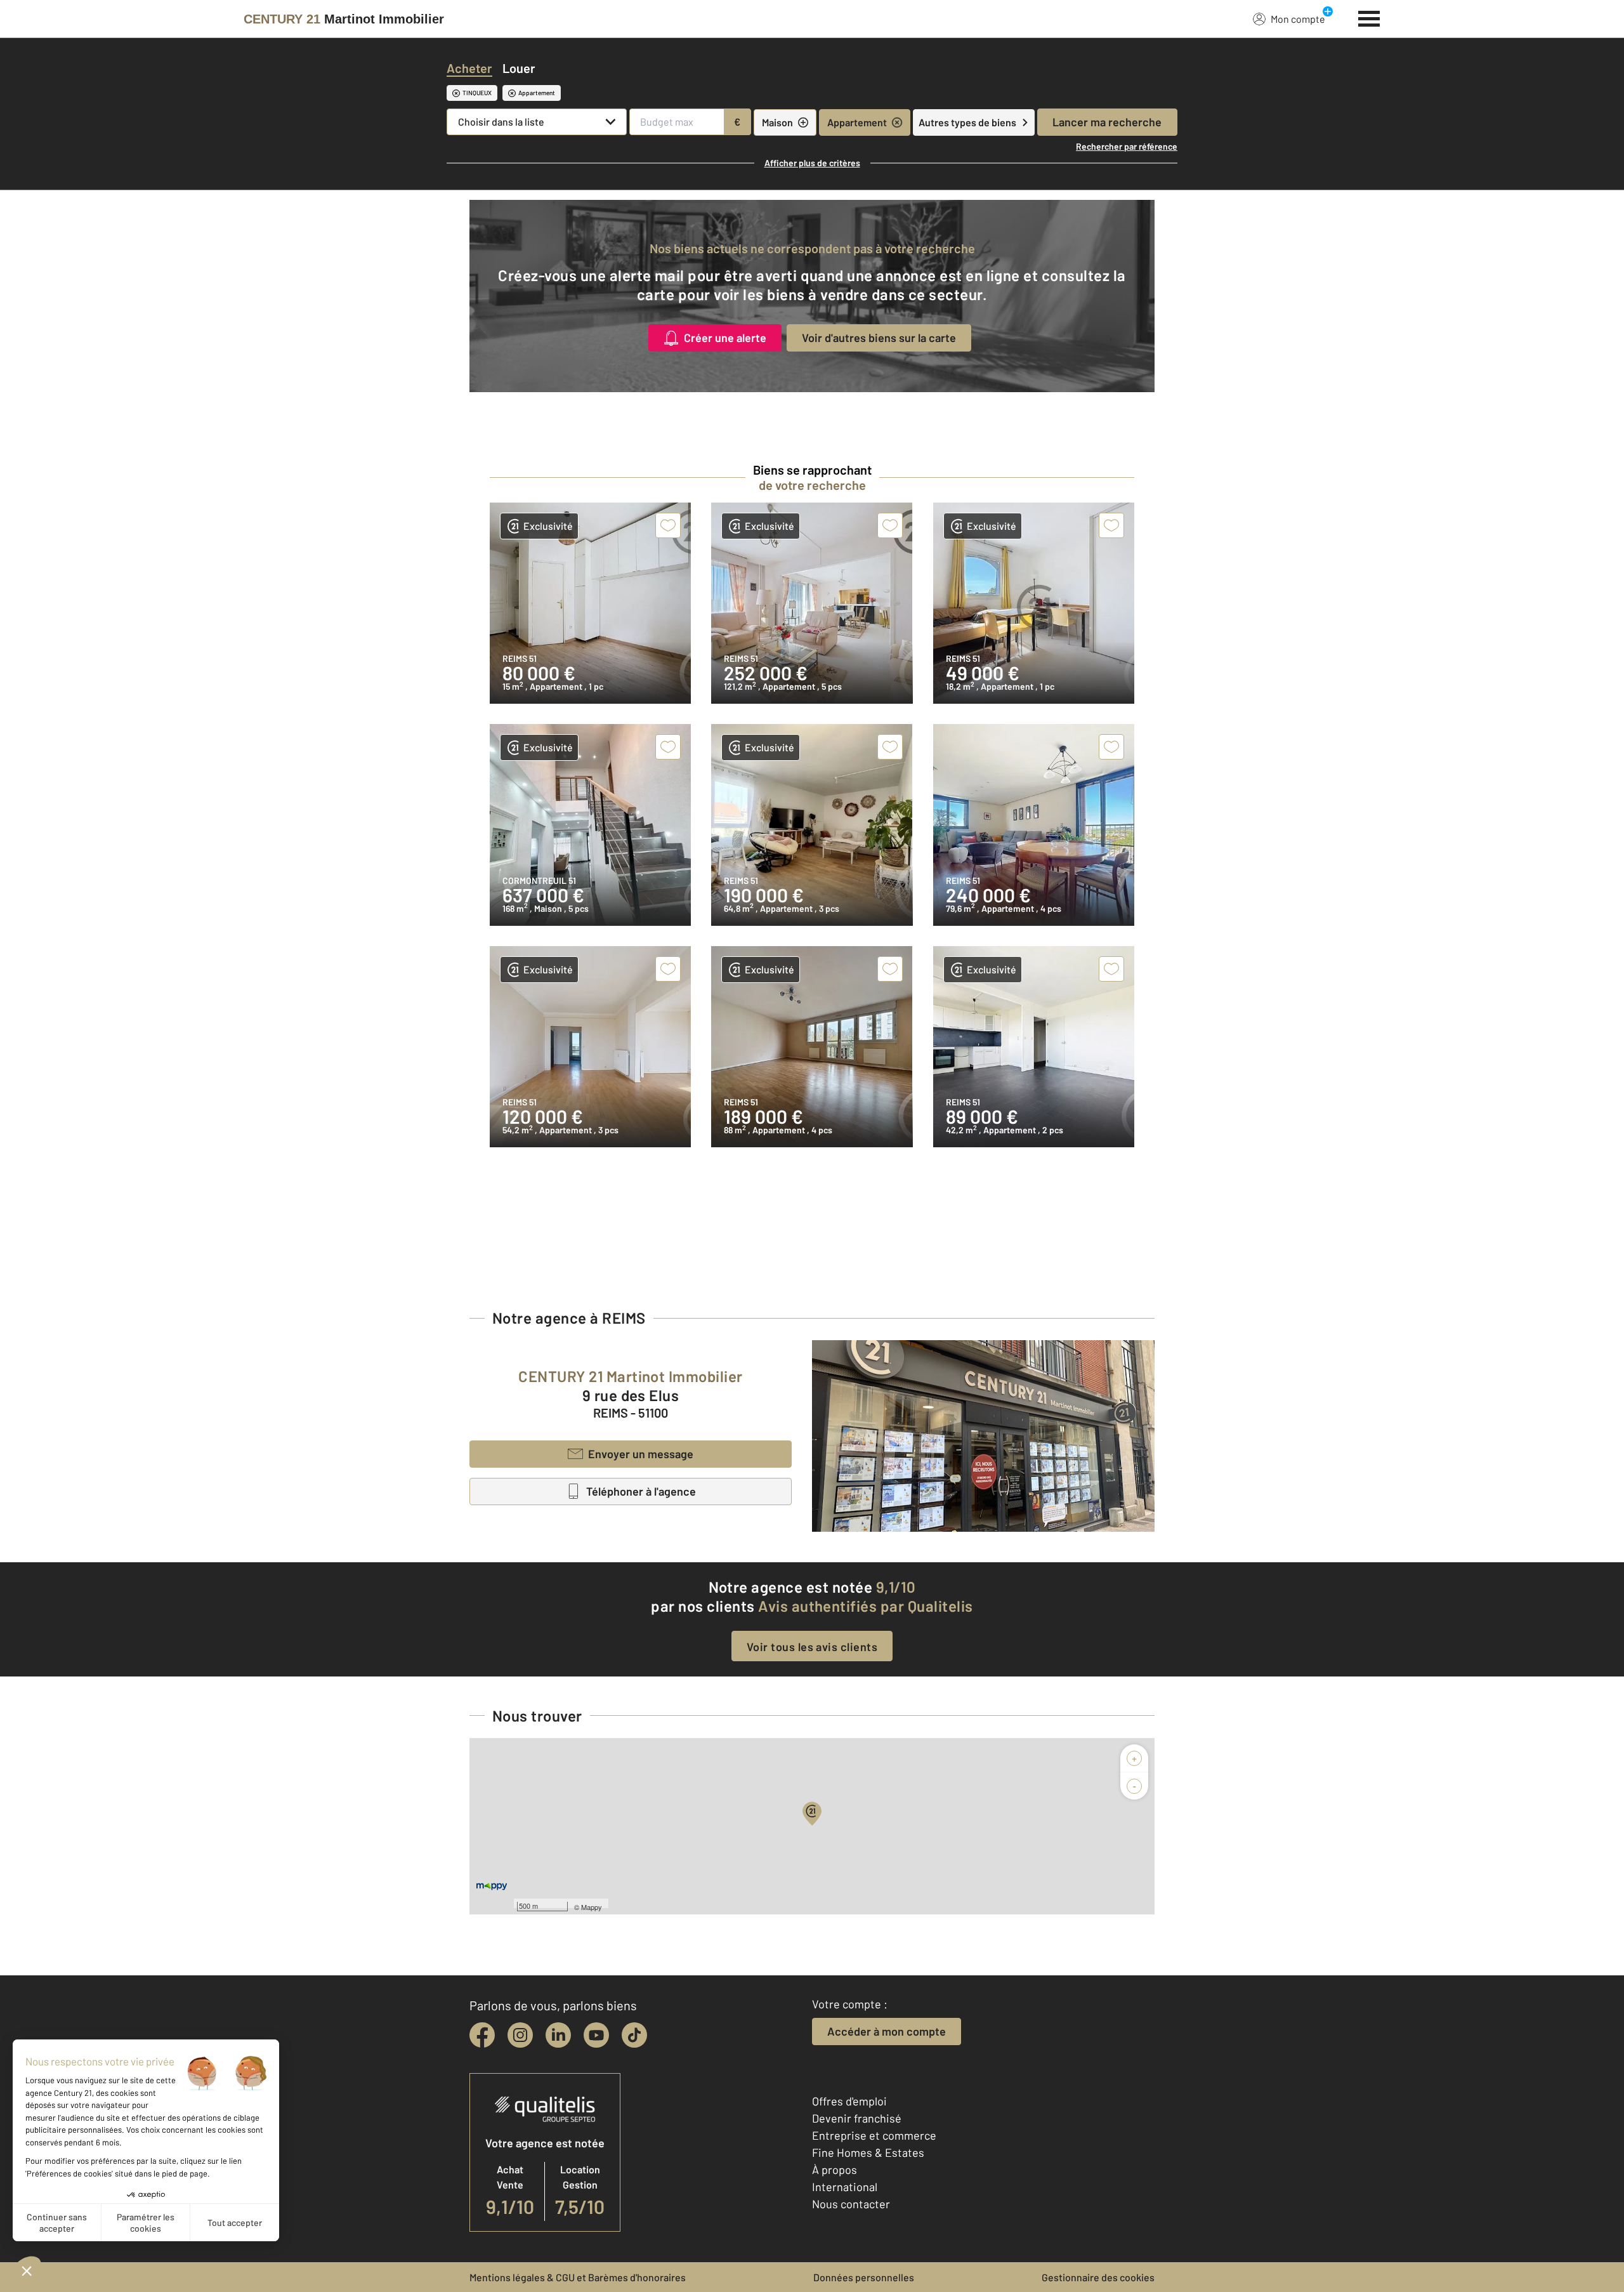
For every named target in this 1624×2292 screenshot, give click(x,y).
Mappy (592, 1907)
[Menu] (1369, 17)
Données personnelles (864, 2277)
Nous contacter (851, 2204)
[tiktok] (634, 2035)
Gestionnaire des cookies (1098, 2277)
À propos (835, 2170)
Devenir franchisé (857, 2118)
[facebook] (482, 2035)
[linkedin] (558, 2035)
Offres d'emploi (849, 2101)
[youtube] (596, 2035)
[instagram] (520, 2035)
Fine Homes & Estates (868, 2152)
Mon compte (1298, 19)
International (845, 2187)
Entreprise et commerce (874, 2135)
